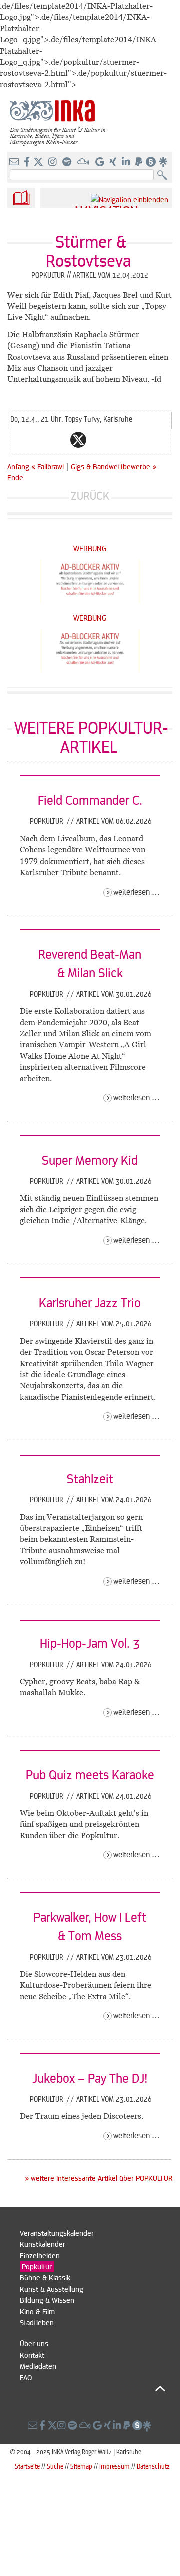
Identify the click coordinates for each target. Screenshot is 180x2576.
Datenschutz (153, 2466)
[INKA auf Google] (101, 162)
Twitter (78, 440)
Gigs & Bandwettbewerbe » (114, 466)
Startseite (27, 2466)
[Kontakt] (15, 162)
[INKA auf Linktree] (164, 162)
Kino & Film (37, 2311)
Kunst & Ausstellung (52, 2289)
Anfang (18, 466)
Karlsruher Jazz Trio (90, 1302)
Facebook (58, 440)
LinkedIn (118, 440)
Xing (138, 440)
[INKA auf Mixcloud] (84, 162)
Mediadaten (38, 2366)
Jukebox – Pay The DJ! (90, 2078)
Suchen (165, 175)
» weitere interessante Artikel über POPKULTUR (99, 2178)
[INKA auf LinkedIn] (127, 162)
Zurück (90, 495)
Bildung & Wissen (47, 2300)
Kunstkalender (43, 2244)
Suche (55, 2466)
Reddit (98, 440)
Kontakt (32, 2355)
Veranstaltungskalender (57, 2233)
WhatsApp (38, 440)
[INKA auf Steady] (151, 162)
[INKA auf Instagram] (54, 162)
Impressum (115, 2466)
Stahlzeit (90, 1478)
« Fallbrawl (49, 466)
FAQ (26, 2377)
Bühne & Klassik (45, 2277)
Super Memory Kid (90, 1160)
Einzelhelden (40, 2255)
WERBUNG (90, 548)
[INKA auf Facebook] (28, 162)
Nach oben (93, 2388)
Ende (15, 477)
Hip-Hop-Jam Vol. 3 (90, 1643)
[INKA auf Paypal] (140, 162)
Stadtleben (37, 2322)
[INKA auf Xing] (114, 162)
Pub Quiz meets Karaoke (90, 1774)
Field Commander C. (90, 800)
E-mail (18, 440)
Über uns (34, 2343)
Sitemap (81, 2466)
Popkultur (48, 821)
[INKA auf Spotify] (68, 162)
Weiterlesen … (137, 891)
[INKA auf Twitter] (38, 162)
